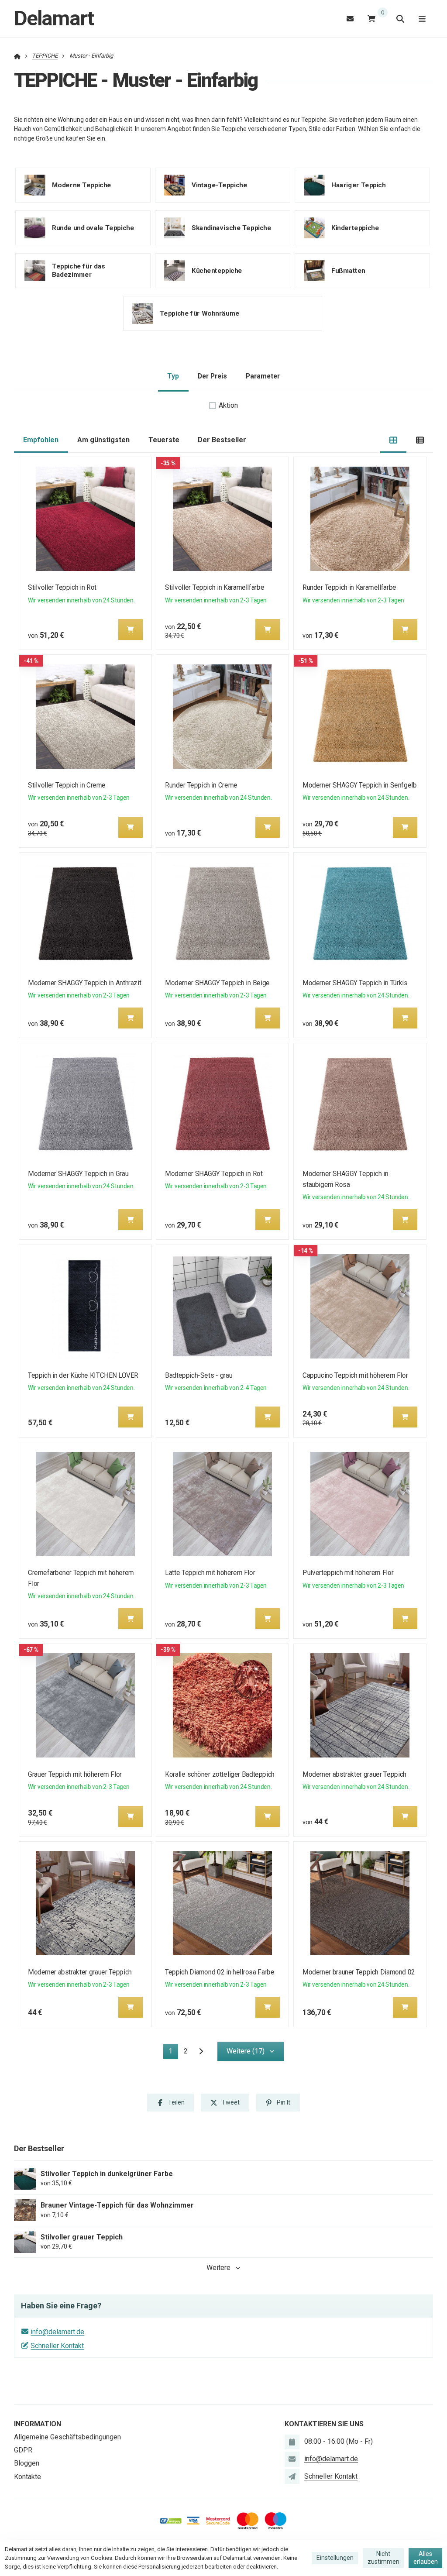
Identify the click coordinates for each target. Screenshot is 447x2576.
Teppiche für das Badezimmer (79, 270)
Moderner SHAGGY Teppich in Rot (214, 1174)
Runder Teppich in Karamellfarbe (349, 587)
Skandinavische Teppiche (231, 228)
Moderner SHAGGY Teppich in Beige (218, 983)
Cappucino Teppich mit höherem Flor (355, 1375)
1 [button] (173, 2053)
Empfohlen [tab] (41, 440)
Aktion (228, 405)
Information (38, 2424)
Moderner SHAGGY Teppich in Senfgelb (359, 785)
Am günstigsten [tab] (103, 440)
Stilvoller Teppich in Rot (62, 587)
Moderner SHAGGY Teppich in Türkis (355, 983)
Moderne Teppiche (82, 185)
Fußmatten (348, 271)
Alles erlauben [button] (426, 2558)
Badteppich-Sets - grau (199, 1375)
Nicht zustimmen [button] (383, 2558)
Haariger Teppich (358, 185)
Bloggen (27, 2463)
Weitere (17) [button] (246, 2051)
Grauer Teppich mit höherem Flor (75, 1774)
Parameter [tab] (263, 376)
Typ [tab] (173, 376)
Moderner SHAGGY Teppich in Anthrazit (84, 983)
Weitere (218, 2268)
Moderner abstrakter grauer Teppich (354, 1774)
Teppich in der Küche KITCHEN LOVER (83, 1375)
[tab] (394, 440)
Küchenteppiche (217, 271)
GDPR (23, 2450)
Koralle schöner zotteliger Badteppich (220, 1774)
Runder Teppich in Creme (201, 785)
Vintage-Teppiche (219, 185)
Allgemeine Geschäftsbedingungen (67, 2437)
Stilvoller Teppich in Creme (67, 785)
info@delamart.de (57, 2332)
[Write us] (292, 2476)
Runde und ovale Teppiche (93, 228)
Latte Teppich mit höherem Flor (210, 1573)
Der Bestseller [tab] (222, 440)
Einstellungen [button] (335, 2558)
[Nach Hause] (17, 56)
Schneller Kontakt (57, 2346)
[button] (131, 629)
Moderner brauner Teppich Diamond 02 (359, 1972)
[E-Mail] (350, 19)
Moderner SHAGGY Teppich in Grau (78, 1174)
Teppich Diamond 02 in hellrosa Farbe (220, 1972)
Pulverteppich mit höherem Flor (348, 1573)
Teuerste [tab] (164, 440)
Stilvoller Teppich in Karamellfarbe (215, 587)
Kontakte (28, 2477)
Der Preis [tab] (212, 376)
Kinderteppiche (355, 228)
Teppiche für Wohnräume (199, 313)
